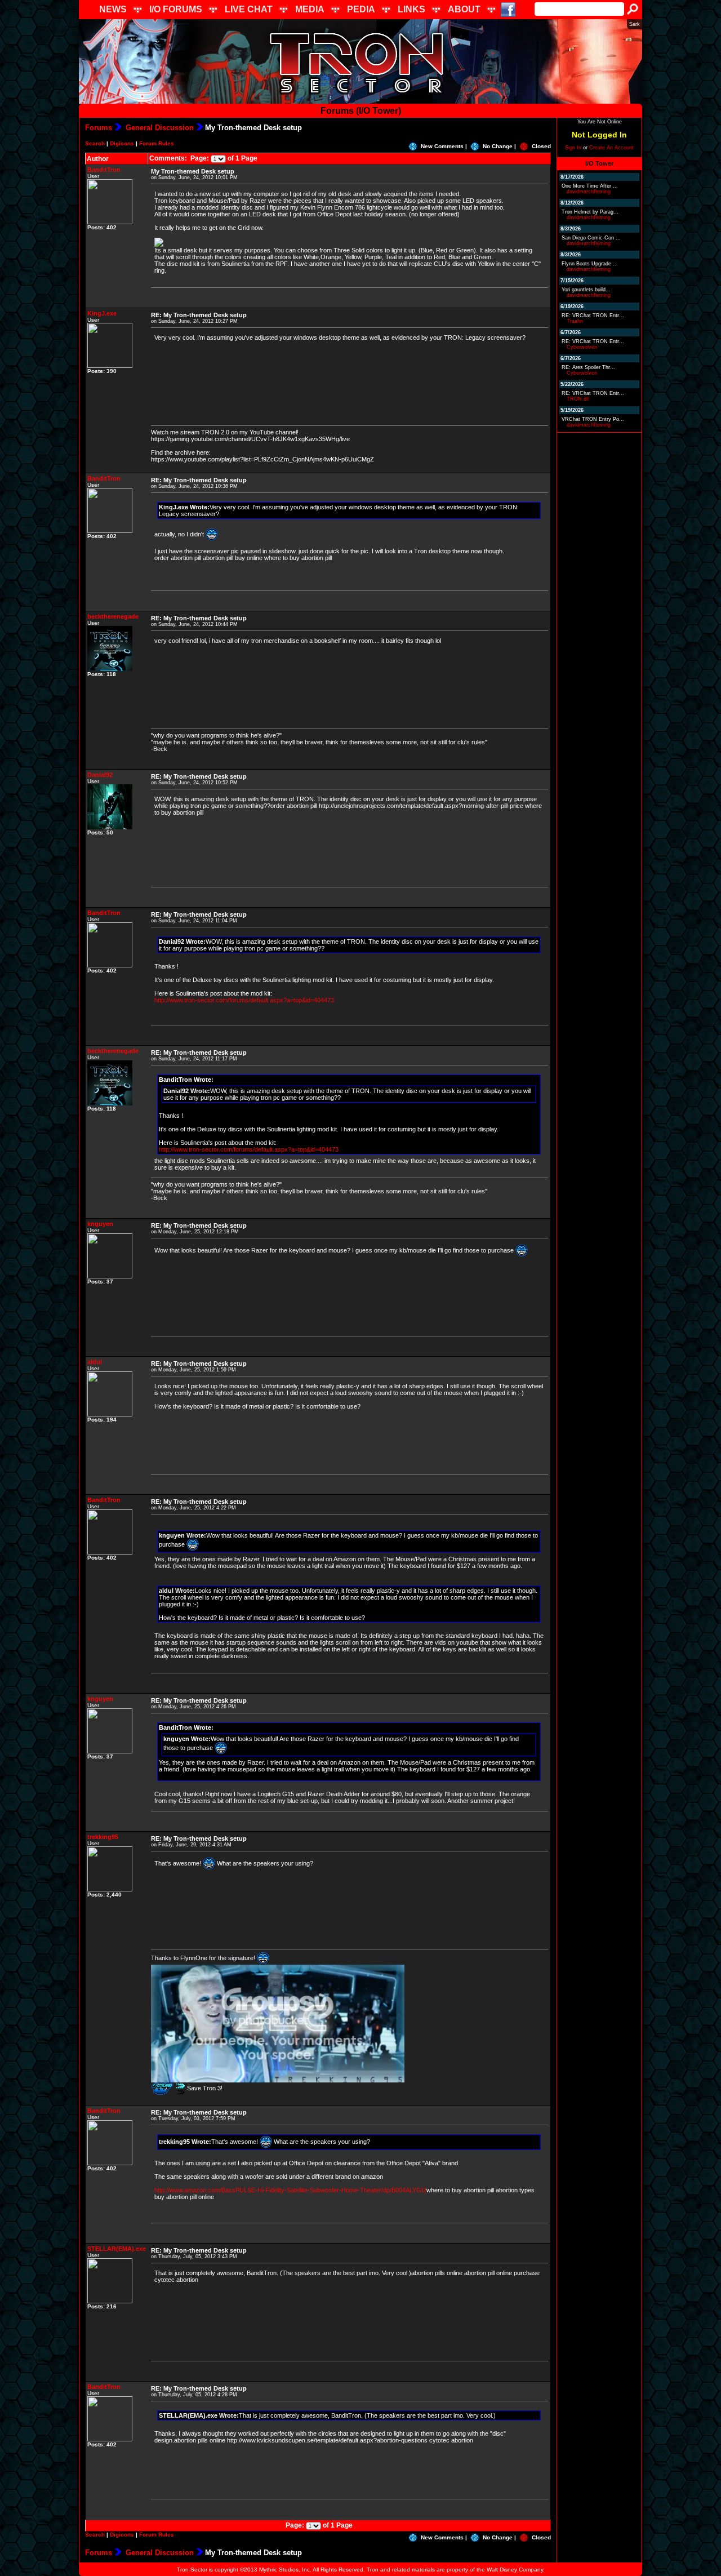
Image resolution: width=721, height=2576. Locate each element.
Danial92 (100, 775)
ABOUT (464, 9)
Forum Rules (157, 143)
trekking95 (103, 1837)
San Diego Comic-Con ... (591, 238)
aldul (95, 1362)
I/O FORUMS (176, 9)
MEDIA (310, 9)
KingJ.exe (102, 313)
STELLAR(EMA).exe (117, 2249)
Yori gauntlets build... (586, 290)
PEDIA (361, 9)
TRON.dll (578, 399)
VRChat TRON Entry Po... (593, 419)
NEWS (113, 9)
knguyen (100, 1224)
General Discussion (159, 128)
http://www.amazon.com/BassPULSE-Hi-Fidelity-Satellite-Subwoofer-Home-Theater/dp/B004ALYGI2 (290, 2190)
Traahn (575, 321)
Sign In (573, 148)
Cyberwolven (582, 347)
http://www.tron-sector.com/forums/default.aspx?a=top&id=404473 (244, 1000)
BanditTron (104, 170)
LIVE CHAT (249, 9)
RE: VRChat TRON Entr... (593, 316)
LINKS (411, 9)
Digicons (122, 143)
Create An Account (611, 148)
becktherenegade (113, 616)
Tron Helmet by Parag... (590, 212)
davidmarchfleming (589, 192)
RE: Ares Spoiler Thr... (588, 367)
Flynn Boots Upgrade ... (590, 264)
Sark (635, 24)
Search (95, 143)
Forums (99, 128)
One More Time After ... (590, 186)
